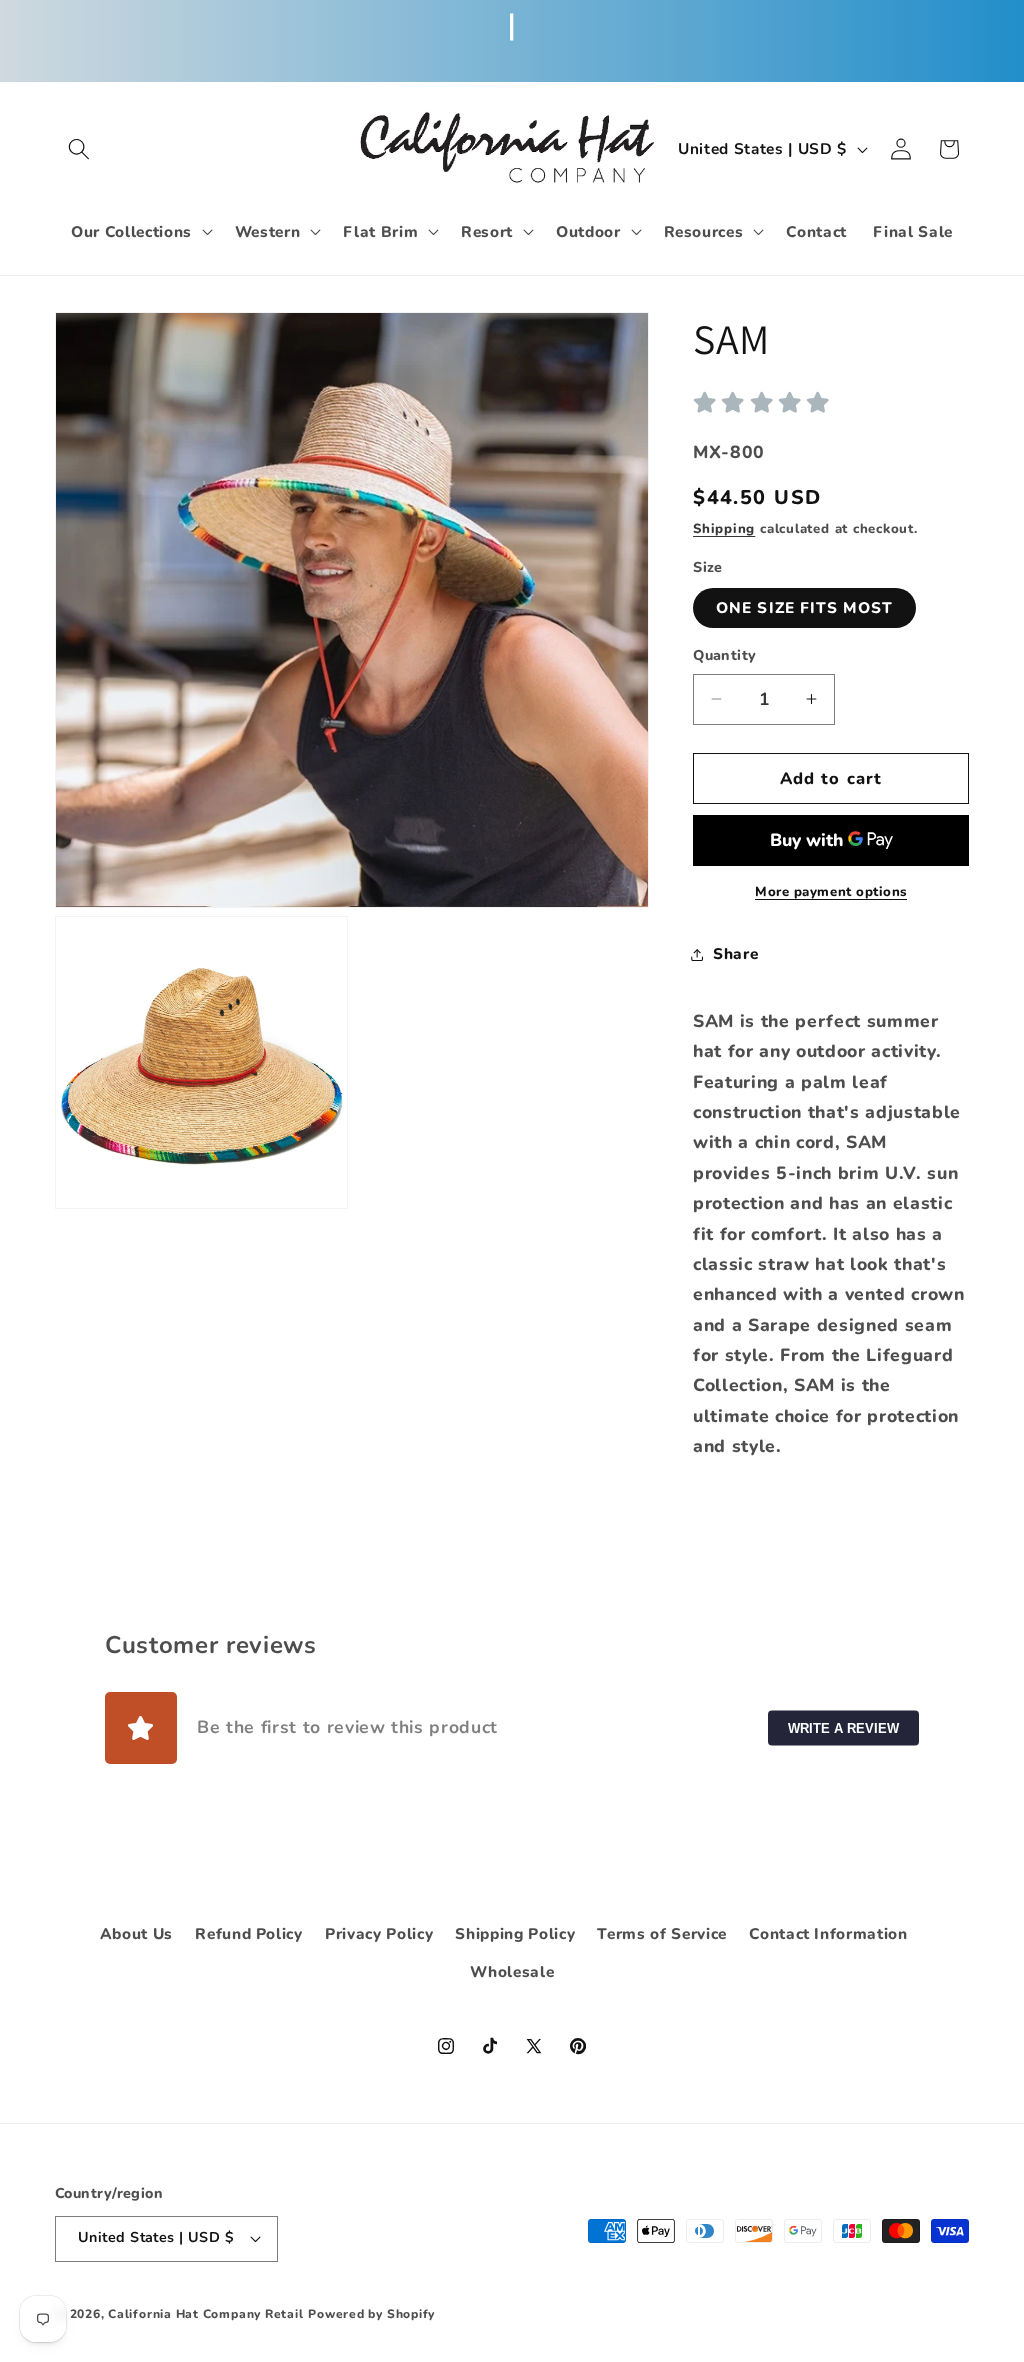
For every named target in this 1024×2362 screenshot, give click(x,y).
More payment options (831, 892)
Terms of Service (662, 1933)
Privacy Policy (379, 1933)
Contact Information (828, 1933)
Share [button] (735, 953)
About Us (136, 1933)
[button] (79, 149)
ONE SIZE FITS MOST (804, 607)
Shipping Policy (515, 1933)
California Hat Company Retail (205, 2314)
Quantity (725, 655)
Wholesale (512, 1971)
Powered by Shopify (371, 2314)
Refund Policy (249, 1933)
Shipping (724, 529)
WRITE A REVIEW (843, 1727)
